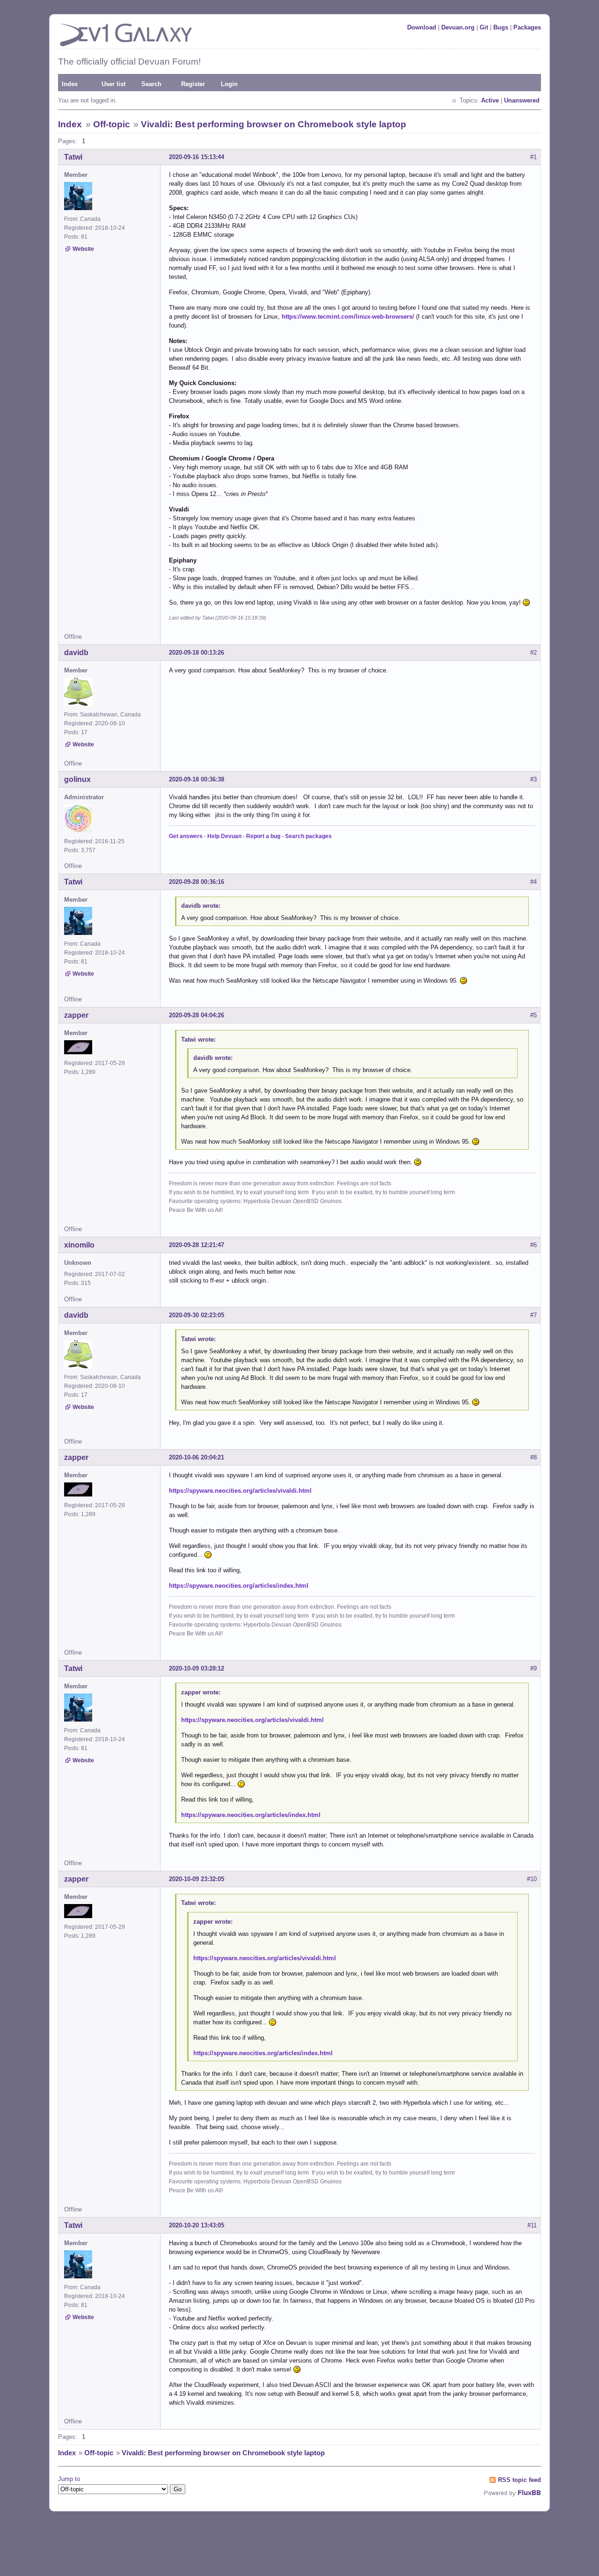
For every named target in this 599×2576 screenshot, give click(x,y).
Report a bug (263, 836)
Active (490, 100)
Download (422, 27)
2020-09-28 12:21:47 (197, 1245)
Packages (527, 27)
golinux (77, 779)
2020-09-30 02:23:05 (197, 1315)
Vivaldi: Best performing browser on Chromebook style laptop (274, 124)
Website (83, 249)
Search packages (308, 836)
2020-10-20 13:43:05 (197, 2225)
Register (193, 84)
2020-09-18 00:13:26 (197, 653)
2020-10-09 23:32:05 (197, 1879)
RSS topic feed (519, 2480)
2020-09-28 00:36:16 (197, 882)
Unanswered (522, 100)
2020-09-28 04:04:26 (197, 1015)
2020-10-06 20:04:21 (197, 1457)
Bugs (501, 27)
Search (151, 84)
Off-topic (112, 124)
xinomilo (79, 1245)
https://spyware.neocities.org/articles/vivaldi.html (240, 1491)
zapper (76, 1015)
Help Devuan (224, 836)
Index (70, 84)
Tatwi (73, 157)
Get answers (186, 836)
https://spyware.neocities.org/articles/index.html (239, 1586)
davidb (76, 653)
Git (484, 27)
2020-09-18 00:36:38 (197, 779)
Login (229, 84)
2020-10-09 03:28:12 (197, 1668)
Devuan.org (458, 27)
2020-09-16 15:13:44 (197, 157)
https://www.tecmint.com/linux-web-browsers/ (348, 317)
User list (113, 84)
